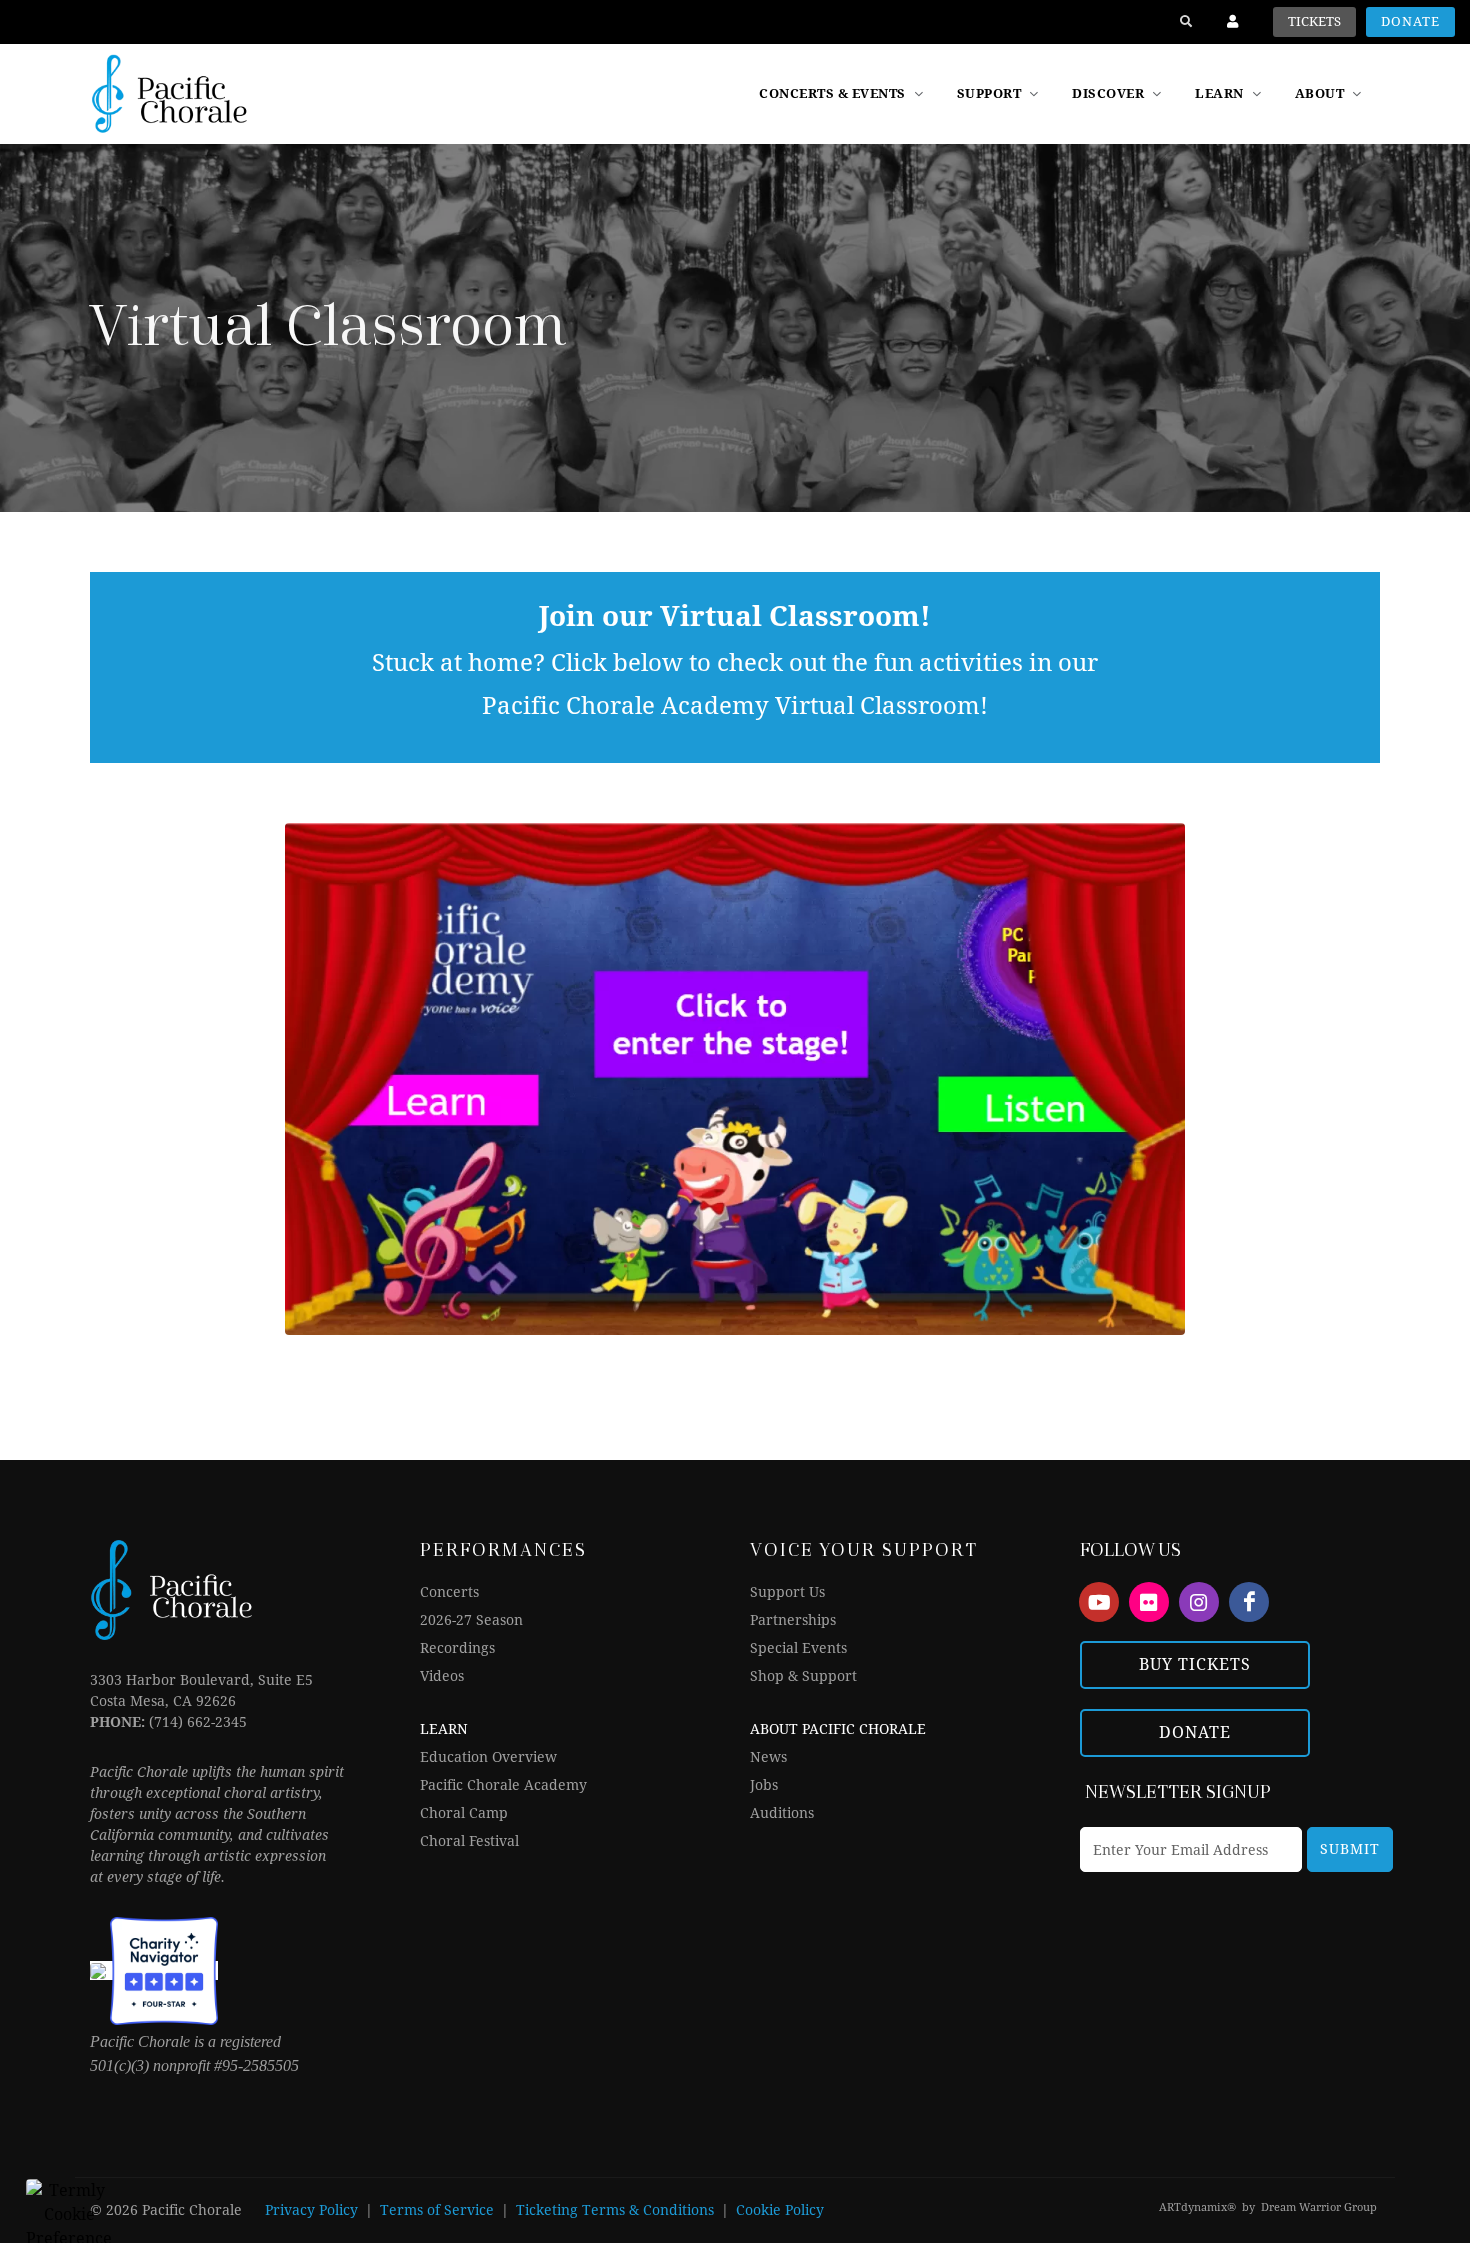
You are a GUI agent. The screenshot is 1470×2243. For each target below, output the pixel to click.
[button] (1118, 94)
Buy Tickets (1195, 1664)
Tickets (1314, 21)
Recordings (457, 1648)
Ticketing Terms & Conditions (615, 2210)
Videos (442, 1676)
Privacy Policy (311, 2210)
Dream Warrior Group (1319, 2207)
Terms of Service (437, 2210)
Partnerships (793, 1620)
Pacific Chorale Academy (503, 1785)
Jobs (764, 1785)
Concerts (449, 1592)
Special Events (798, 1648)
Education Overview (488, 1757)
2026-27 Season (471, 1620)
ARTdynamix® (1197, 2207)
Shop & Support (803, 1676)
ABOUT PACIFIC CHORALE (838, 1729)
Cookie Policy (780, 2210)
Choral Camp (464, 1813)
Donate (1410, 21)
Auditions (782, 1813)
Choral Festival (469, 1841)
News (768, 1757)
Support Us (787, 1592)
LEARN (444, 1729)
